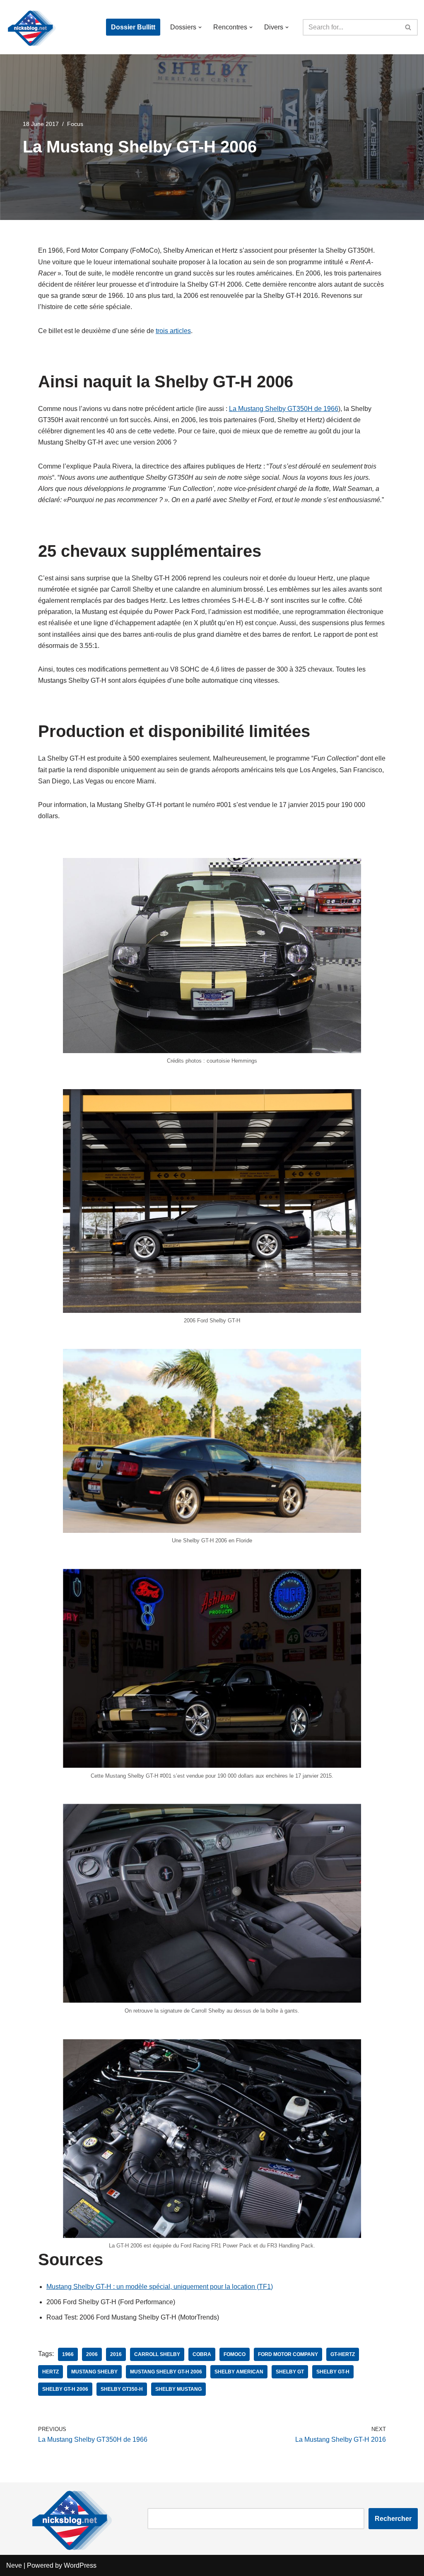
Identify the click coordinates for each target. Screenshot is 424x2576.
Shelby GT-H (333, 2372)
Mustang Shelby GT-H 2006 (166, 2372)
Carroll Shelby (157, 2354)
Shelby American (239, 2372)
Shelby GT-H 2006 (65, 2389)
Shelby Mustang (178, 2389)
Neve (14, 2565)
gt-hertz (343, 2354)
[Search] (408, 27)
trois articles (173, 331)
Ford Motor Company (288, 2354)
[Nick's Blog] (31, 27)
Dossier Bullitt (133, 27)
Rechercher (393, 2519)
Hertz (51, 2372)
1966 (68, 2354)
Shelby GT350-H (122, 2389)
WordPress (80, 2565)
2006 (92, 2354)
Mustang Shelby (94, 2372)
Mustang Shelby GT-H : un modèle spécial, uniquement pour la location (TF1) (160, 2287)
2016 (116, 2354)
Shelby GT (290, 2372)
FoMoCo (235, 2354)
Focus (75, 124)
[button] (200, 27)
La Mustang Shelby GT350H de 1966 (284, 409)
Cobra (202, 2354)
